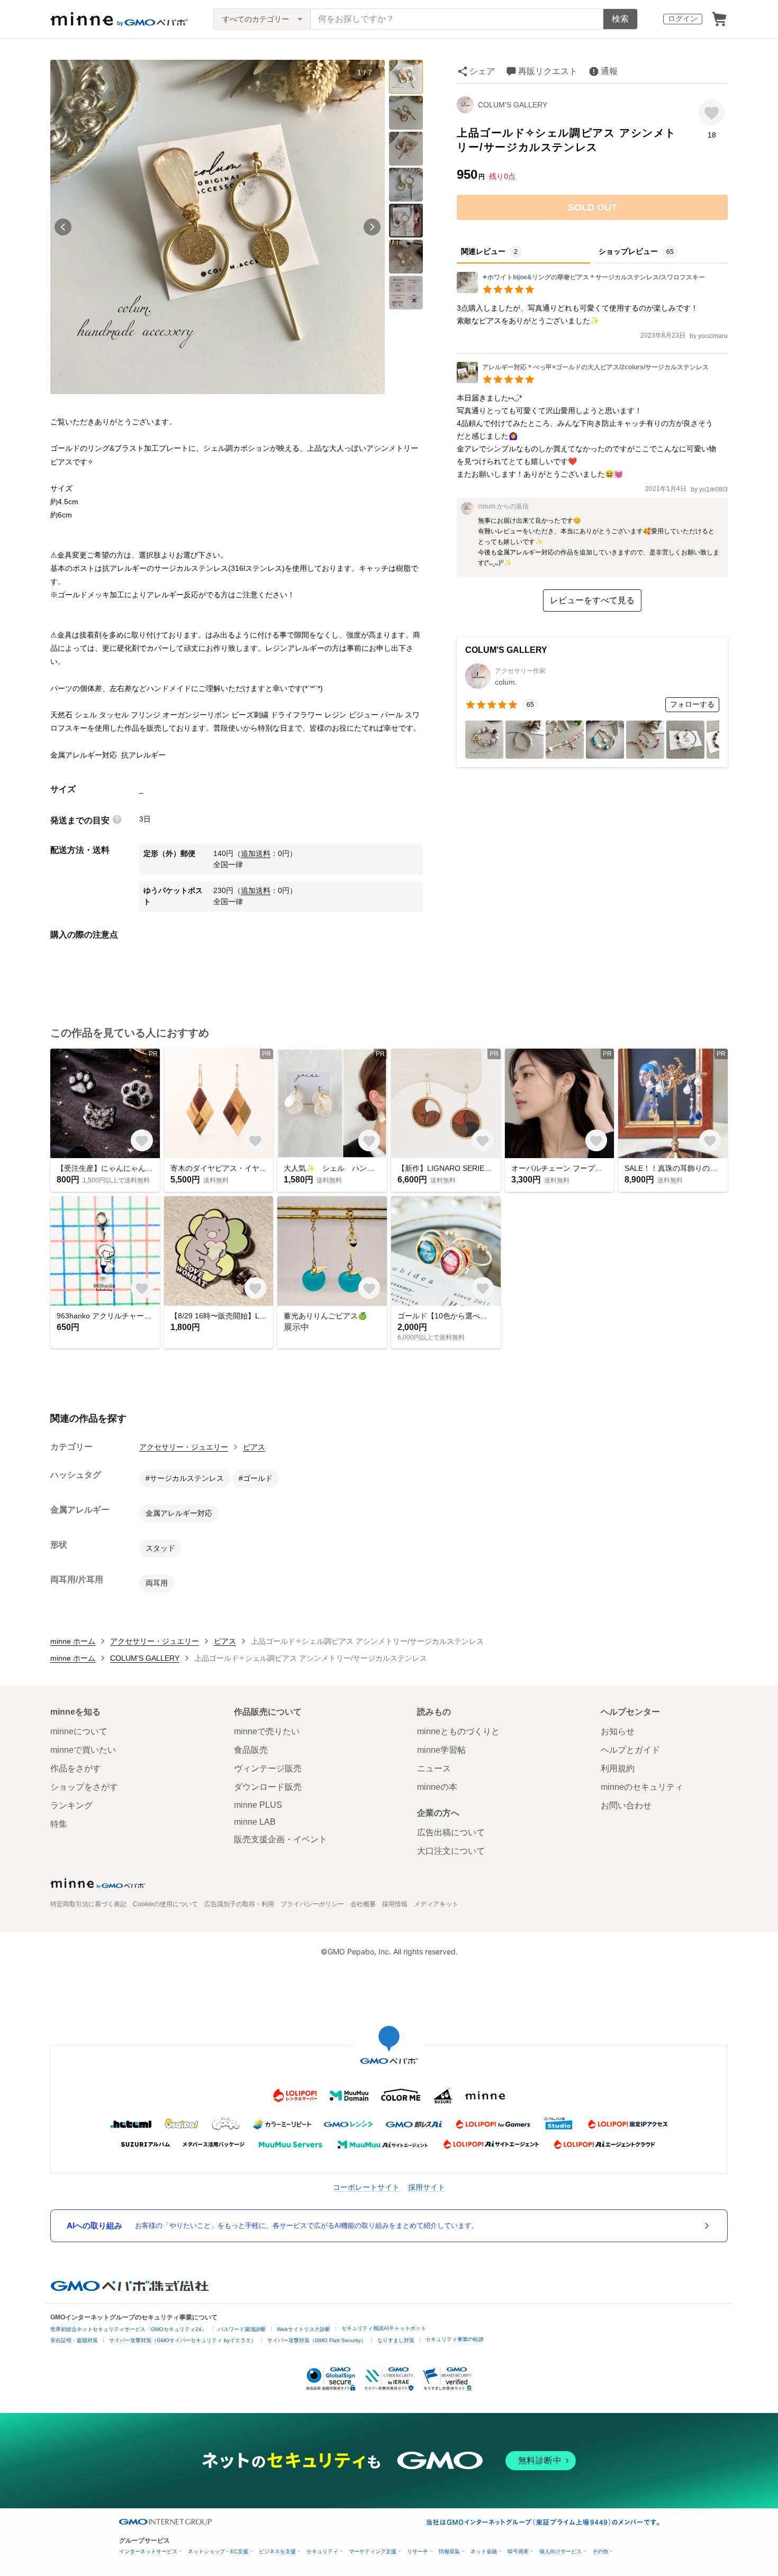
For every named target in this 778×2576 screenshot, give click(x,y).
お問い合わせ (626, 1805)
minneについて (79, 1731)
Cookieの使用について (165, 1904)
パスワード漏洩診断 (242, 2329)
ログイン (683, 19)
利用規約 (618, 1768)
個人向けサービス (560, 2551)
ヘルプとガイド (630, 1750)
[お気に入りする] (712, 112)
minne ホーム (73, 1641)
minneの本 (437, 1787)
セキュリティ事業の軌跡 (455, 2339)
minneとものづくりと (458, 1731)
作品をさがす (76, 1768)
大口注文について (451, 1851)
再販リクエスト (548, 71)
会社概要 (363, 1904)
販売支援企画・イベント (281, 1839)
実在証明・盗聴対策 (74, 2340)
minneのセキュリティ (642, 1787)
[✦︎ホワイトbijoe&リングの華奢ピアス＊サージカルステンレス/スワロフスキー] (581, 290)
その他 (600, 2551)
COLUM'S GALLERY (513, 105)
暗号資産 (518, 2551)
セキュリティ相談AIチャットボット (384, 2328)
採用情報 (395, 1904)
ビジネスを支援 (277, 2551)
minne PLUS (258, 1805)
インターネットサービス (148, 2551)
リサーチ (418, 2551)
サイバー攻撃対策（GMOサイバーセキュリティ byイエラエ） (183, 2340)
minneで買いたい (83, 1750)
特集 (59, 1824)
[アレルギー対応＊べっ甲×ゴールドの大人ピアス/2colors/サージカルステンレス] (583, 380)
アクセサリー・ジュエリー (184, 1447)
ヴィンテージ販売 (268, 1768)
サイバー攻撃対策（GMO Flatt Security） (317, 2340)
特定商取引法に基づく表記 (88, 1904)
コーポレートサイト (366, 2187)
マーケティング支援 (373, 2551)
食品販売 (251, 1750)
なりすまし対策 (396, 2340)
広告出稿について (451, 1832)
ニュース (434, 1768)
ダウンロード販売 (268, 1787)
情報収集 (449, 2551)
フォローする (692, 704)
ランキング (71, 1805)
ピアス (254, 1447)
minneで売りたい (267, 1731)
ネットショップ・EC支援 (218, 2551)
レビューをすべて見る (592, 600)
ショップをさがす (84, 1787)
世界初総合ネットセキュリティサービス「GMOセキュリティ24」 (129, 2329)
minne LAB (255, 1822)
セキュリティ (322, 2551)
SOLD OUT (592, 207)
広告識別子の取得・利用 (239, 1904)
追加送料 (256, 853)
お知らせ (618, 1731)
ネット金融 (484, 2551)
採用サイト (427, 2187)
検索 (620, 19)
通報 (609, 71)
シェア (482, 71)
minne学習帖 (441, 1750)
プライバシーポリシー (312, 1904)
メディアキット (436, 1904)
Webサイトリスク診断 (304, 2329)
